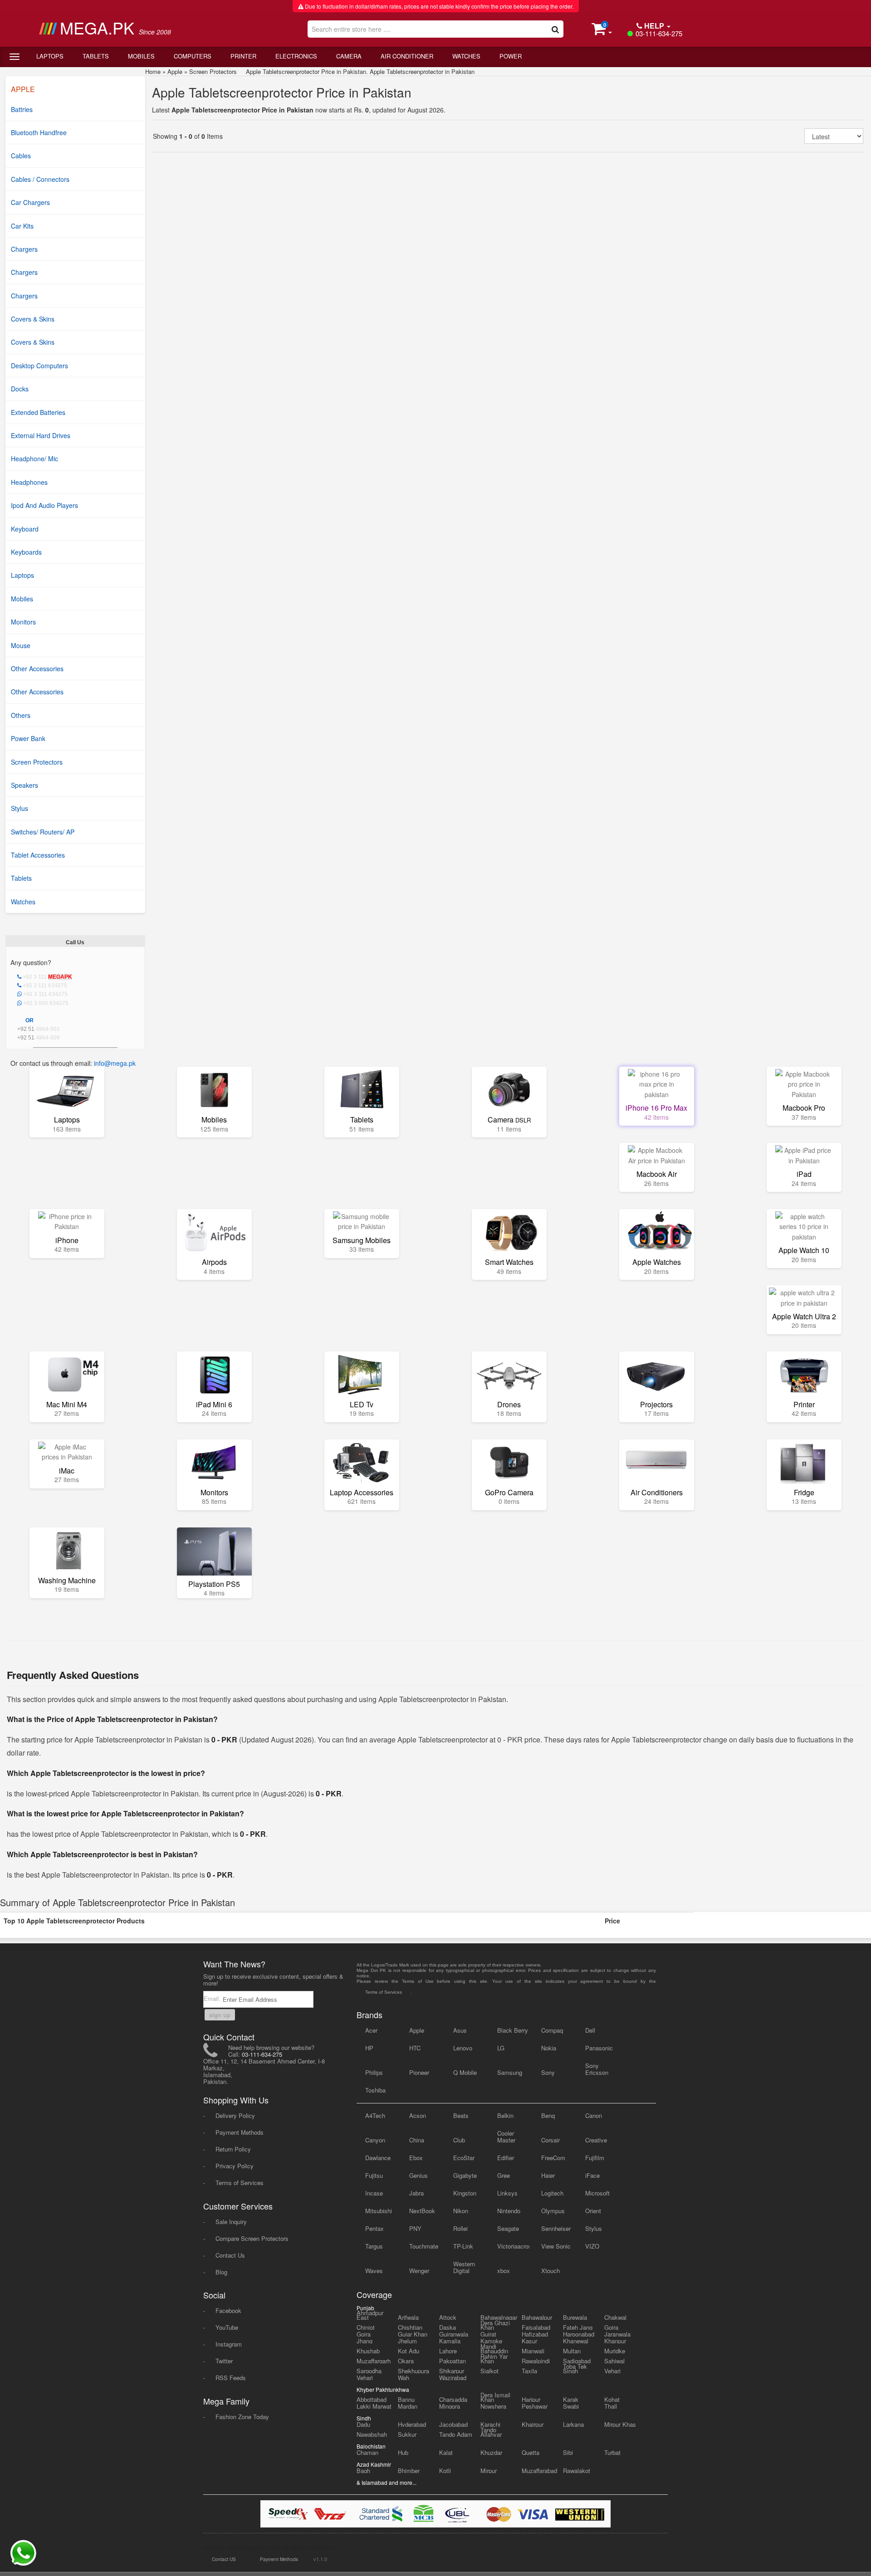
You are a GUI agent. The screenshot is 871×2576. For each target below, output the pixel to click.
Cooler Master (506, 2137)
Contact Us (230, 2255)
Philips (374, 2072)
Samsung (510, 2072)
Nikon (461, 2211)
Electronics (296, 56)
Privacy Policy (235, 2166)
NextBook (422, 2211)
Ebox (416, 2158)
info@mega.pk (115, 1063)
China (417, 2140)
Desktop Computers (39, 366)
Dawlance (378, 2158)
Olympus (553, 2211)
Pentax (374, 2228)
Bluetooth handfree (39, 132)
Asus (460, 2030)
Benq (548, 2115)
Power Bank (28, 738)
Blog (221, 2272)
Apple (175, 71)
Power (511, 56)
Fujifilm (595, 2158)
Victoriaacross (513, 2246)
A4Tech (375, 2115)
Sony (548, 2072)
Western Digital (464, 2267)
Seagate (508, 2228)
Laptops (50, 56)
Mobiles (141, 56)
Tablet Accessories (38, 855)
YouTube (227, 2327)
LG (501, 2048)
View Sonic (556, 2246)
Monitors (23, 622)
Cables (21, 156)
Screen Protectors (37, 762)
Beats (461, 2115)
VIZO (592, 2246)
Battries (22, 109)
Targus (374, 2246)
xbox (504, 2271)
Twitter (224, 2361)
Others (21, 715)
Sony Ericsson (597, 2069)
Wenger (419, 2271)
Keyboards (26, 552)
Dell (590, 2030)
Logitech (552, 2193)
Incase (374, 2193)
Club (459, 2140)
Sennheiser (556, 2228)
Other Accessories (37, 668)
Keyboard (25, 529)
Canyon (375, 2140)
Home (153, 71)
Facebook (228, 2310)
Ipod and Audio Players (44, 505)
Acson (418, 2115)
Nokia (549, 2048)
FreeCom (553, 2158)
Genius (418, 2175)
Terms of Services (240, 2183)
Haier (548, 2175)
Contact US (224, 2559)
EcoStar (464, 2158)
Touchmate (424, 2246)
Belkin (505, 2115)
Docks (20, 389)
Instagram (229, 2344)
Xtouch (550, 2271)
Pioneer (419, 2072)
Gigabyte (465, 2175)
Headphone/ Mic (34, 459)
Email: (213, 1998)
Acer (371, 2030)
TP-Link (463, 2246)
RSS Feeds (231, 2378)
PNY (415, 2228)
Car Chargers (30, 202)
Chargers (24, 249)
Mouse (21, 645)
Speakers (24, 785)
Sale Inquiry (231, 2222)
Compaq (552, 2030)
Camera (349, 56)
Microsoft (597, 2193)
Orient (593, 2211)
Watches (466, 56)
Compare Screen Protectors (252, 2238)
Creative (596, 2140)
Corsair (550, 2140)
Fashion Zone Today (242, 2417)
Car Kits (22, 226)
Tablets (96, 56)
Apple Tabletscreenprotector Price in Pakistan (282, 92)
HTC (415, 2048)
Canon (594, 2115)
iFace (592, 2175)
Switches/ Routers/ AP (43, 832)
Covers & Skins (33, 319)
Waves (374, 2271)
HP (369, 2048)
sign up (220, 2015)
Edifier (506, 2158)
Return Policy (233, 2149)
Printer (243, 56)
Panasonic (599, 2048)
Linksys (507, 2193)
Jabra (416, 2193)
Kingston (465, 2193)
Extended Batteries (38, 412)
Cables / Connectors (40, 179)
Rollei (460, 2228)
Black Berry (513, 2030)
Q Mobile (465, 2072)
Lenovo (463, 2048)
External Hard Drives (41, 435)
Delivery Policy (235, 2115)
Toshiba (375, 2090)
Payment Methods (240, 2132)
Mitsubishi (379, 2211)
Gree (504, 2175)
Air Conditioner (407, 56)
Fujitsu (374, 2175)
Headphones (29, 482)
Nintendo (509, 2211)
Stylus (20, 808)
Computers (193, 56)
